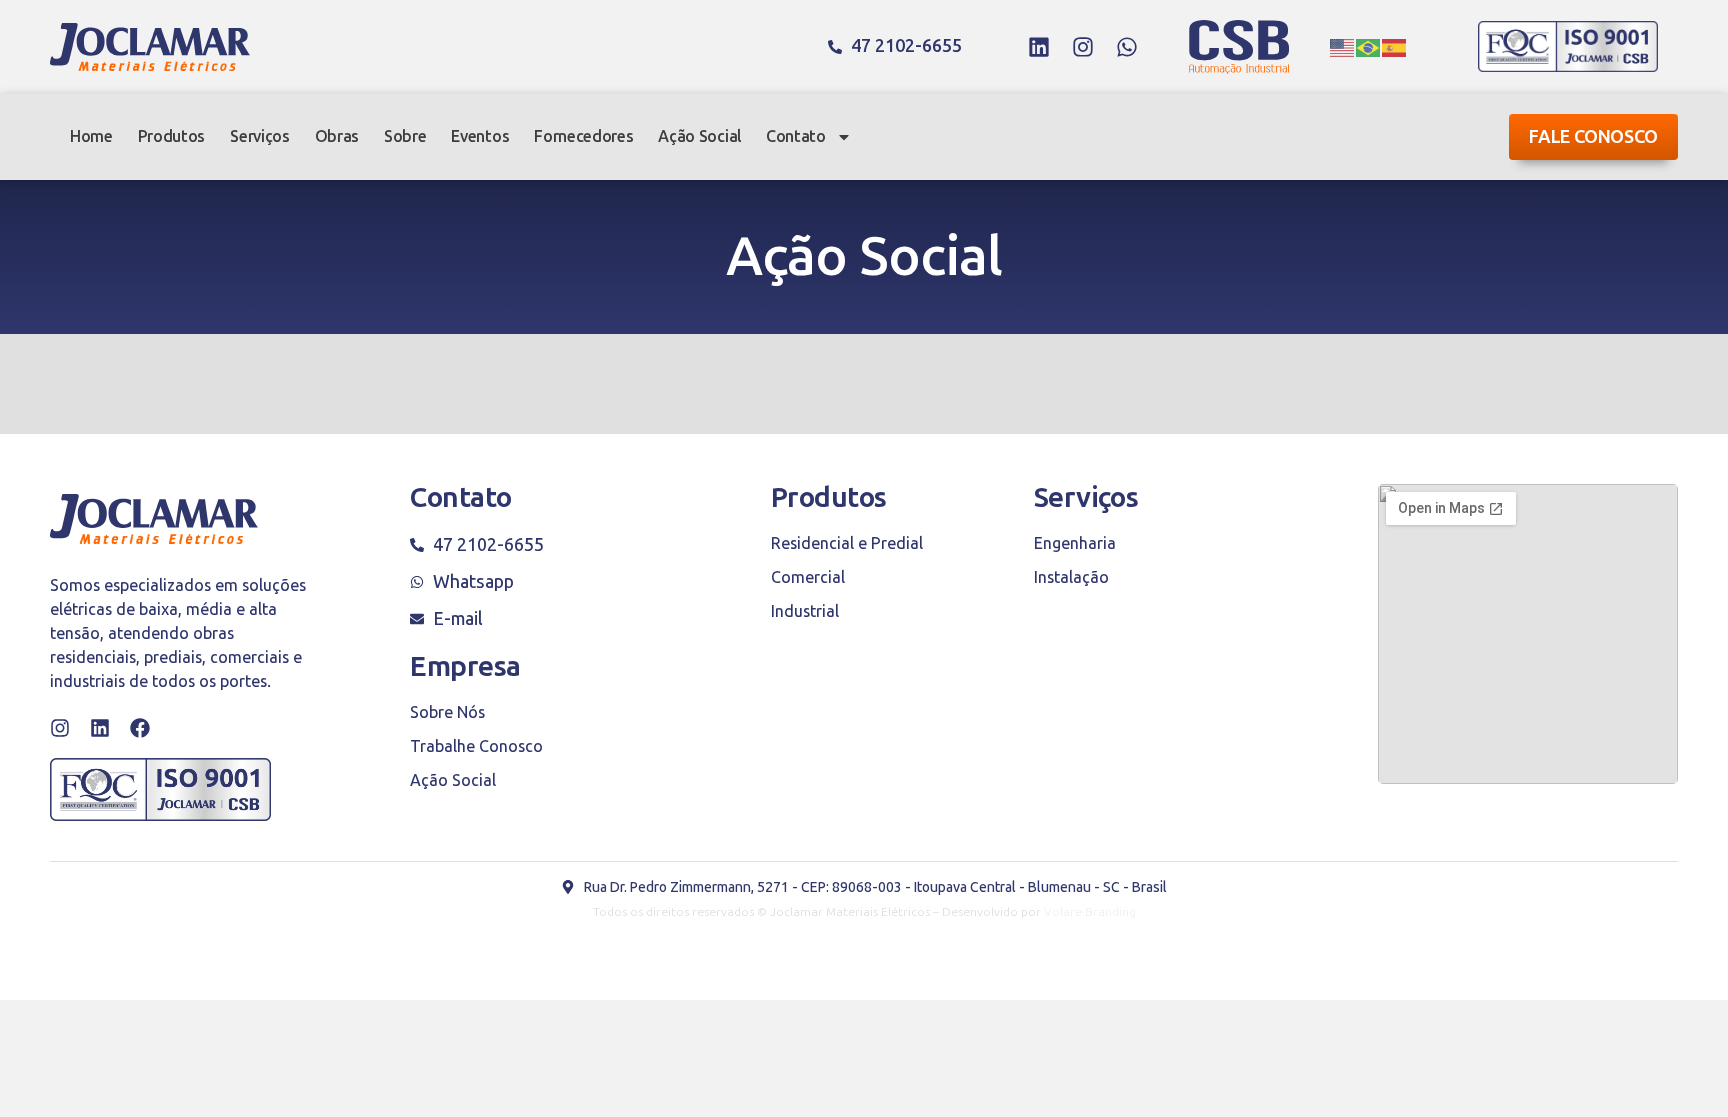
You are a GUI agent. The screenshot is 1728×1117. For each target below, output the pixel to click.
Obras (337, 136)
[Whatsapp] (1127, 47)
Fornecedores (583, 136)
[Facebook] (140, 728)
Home (91, 136)
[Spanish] (1395, 47)
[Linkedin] (1039, 47)
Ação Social (699, 136)
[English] (1343, 47)
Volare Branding (1090, 912)
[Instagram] (1083, 47)
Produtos (171, 136)
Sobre (405, 136)
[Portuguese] (1369, 47)
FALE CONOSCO (1593, 137)
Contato (796, 136)
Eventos (480, 136)
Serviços (259, 136)
